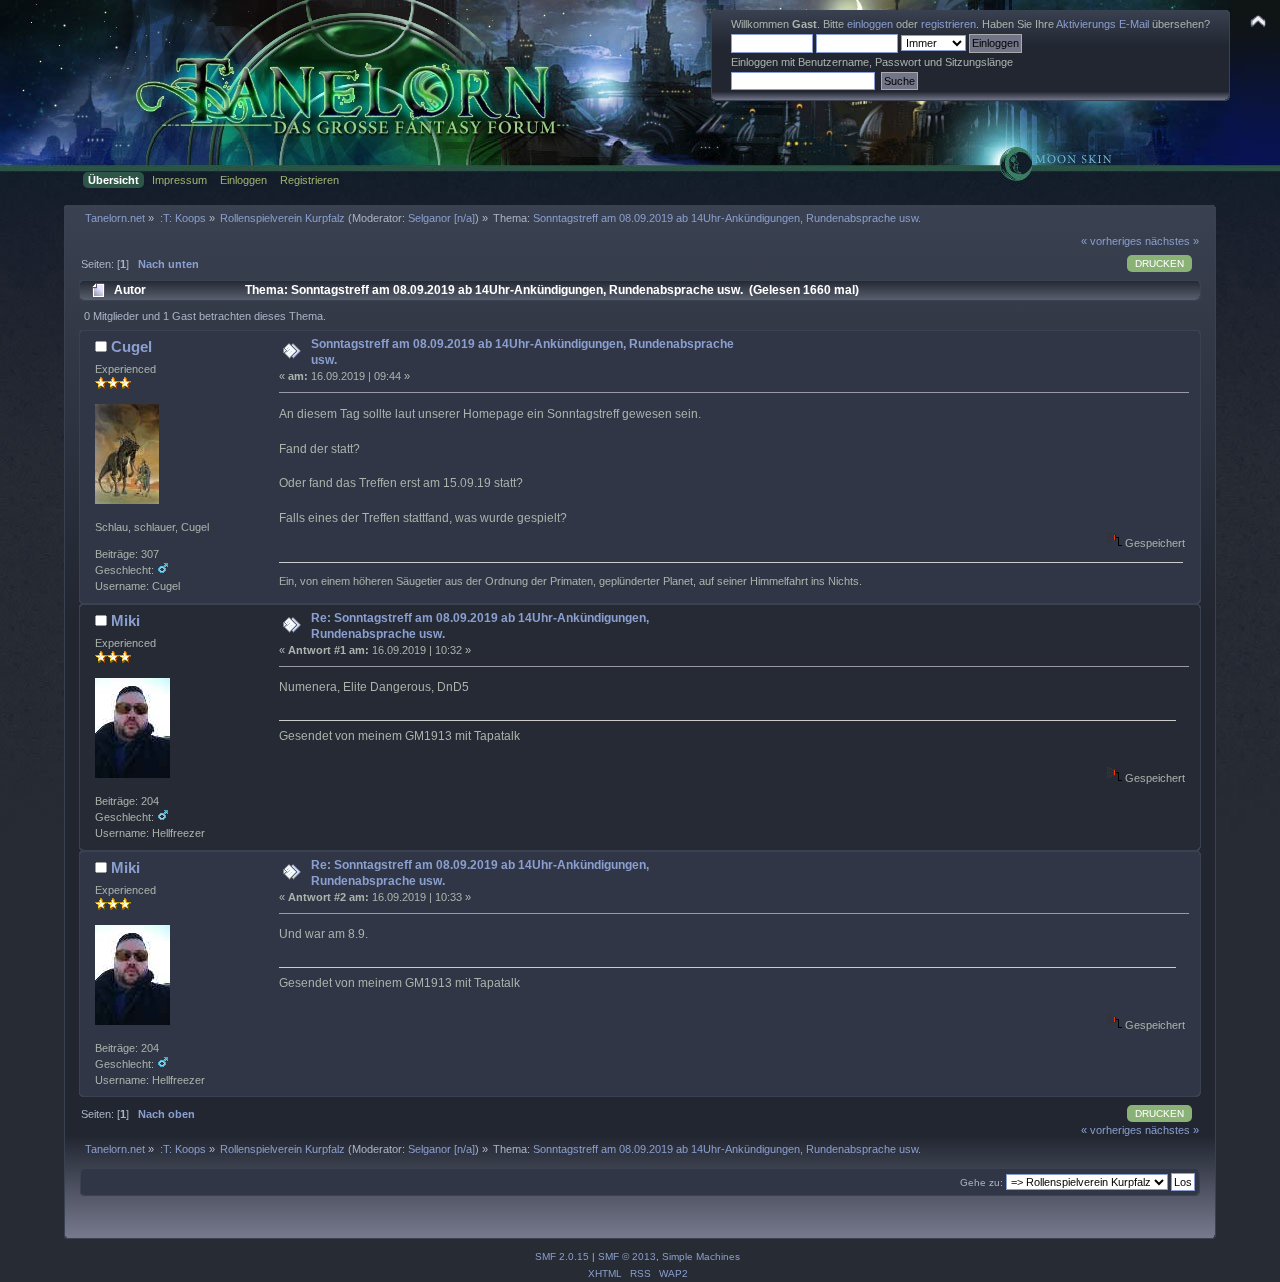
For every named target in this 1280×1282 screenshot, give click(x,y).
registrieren (948, 24)
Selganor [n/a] (441, 218)
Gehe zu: (981, 1182)
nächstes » (1172, 241)
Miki (125, 620)
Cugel (131, 346)
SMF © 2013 (627, 1256)
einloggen (870, 24)
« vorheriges (1111, 241)
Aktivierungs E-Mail (1102, 24)
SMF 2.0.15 (562, 1256)
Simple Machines (701, 1256)
